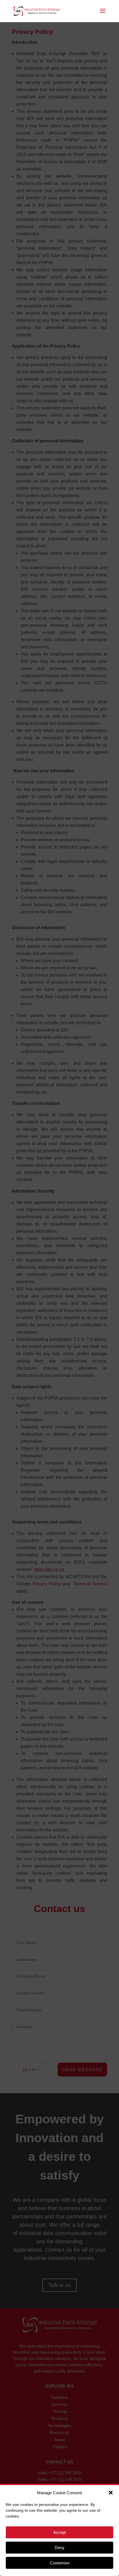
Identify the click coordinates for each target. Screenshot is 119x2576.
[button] (111, 2493)
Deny (60, 2548)
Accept (59, 2532)
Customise (60, 2563)
